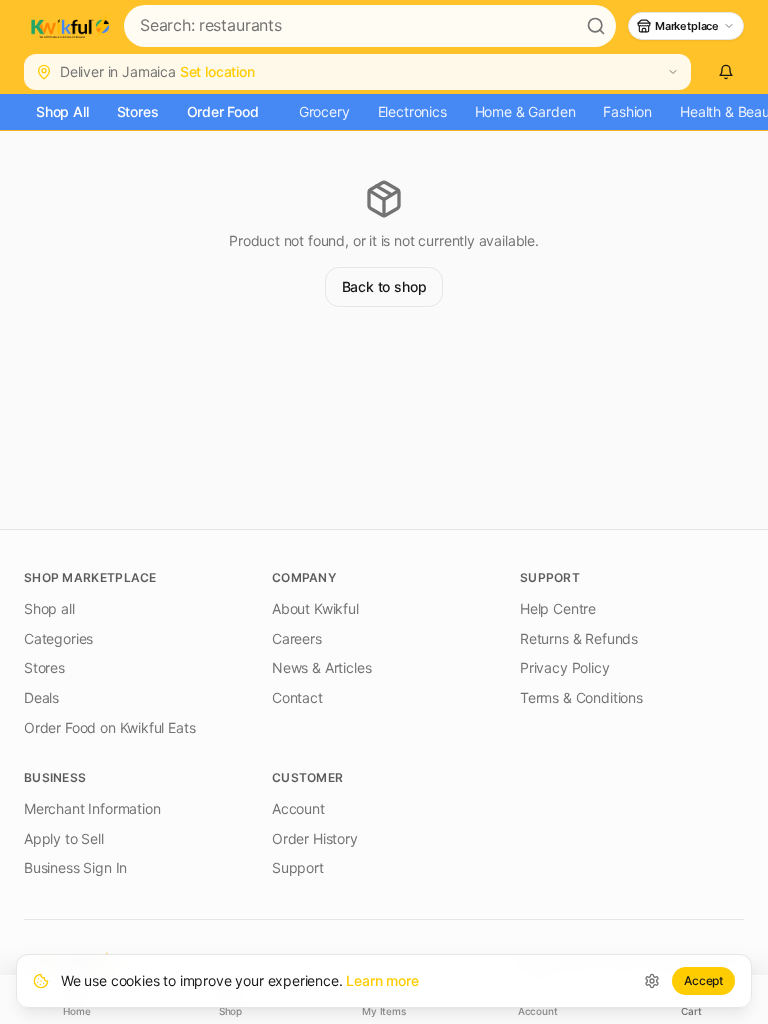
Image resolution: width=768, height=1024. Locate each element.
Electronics (412, 111)
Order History (315, 838)
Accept (703, 980)
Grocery (324, 111)
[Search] (596, 26)
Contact (297, 697)
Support (298, 867)
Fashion (627, 111)
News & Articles (321, 667)
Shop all (49, 608)
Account (298, 808)
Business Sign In (75, 867)
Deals (41, 697)
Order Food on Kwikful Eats (109, 727)
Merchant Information (92, 808)
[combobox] (350, 26)
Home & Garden (525, 111)
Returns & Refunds (579, 638)
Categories (58, 638)
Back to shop (384, 286)
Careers (297, 638)
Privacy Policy (565, 667)
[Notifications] (725, 72)
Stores (138, 111)
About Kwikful (315, 608)
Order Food (223, 111)
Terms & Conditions (581, 697)
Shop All (62, 111)
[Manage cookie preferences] (652, 981)
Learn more (382, 980)
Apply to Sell (64, 838)
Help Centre (558, 608)
